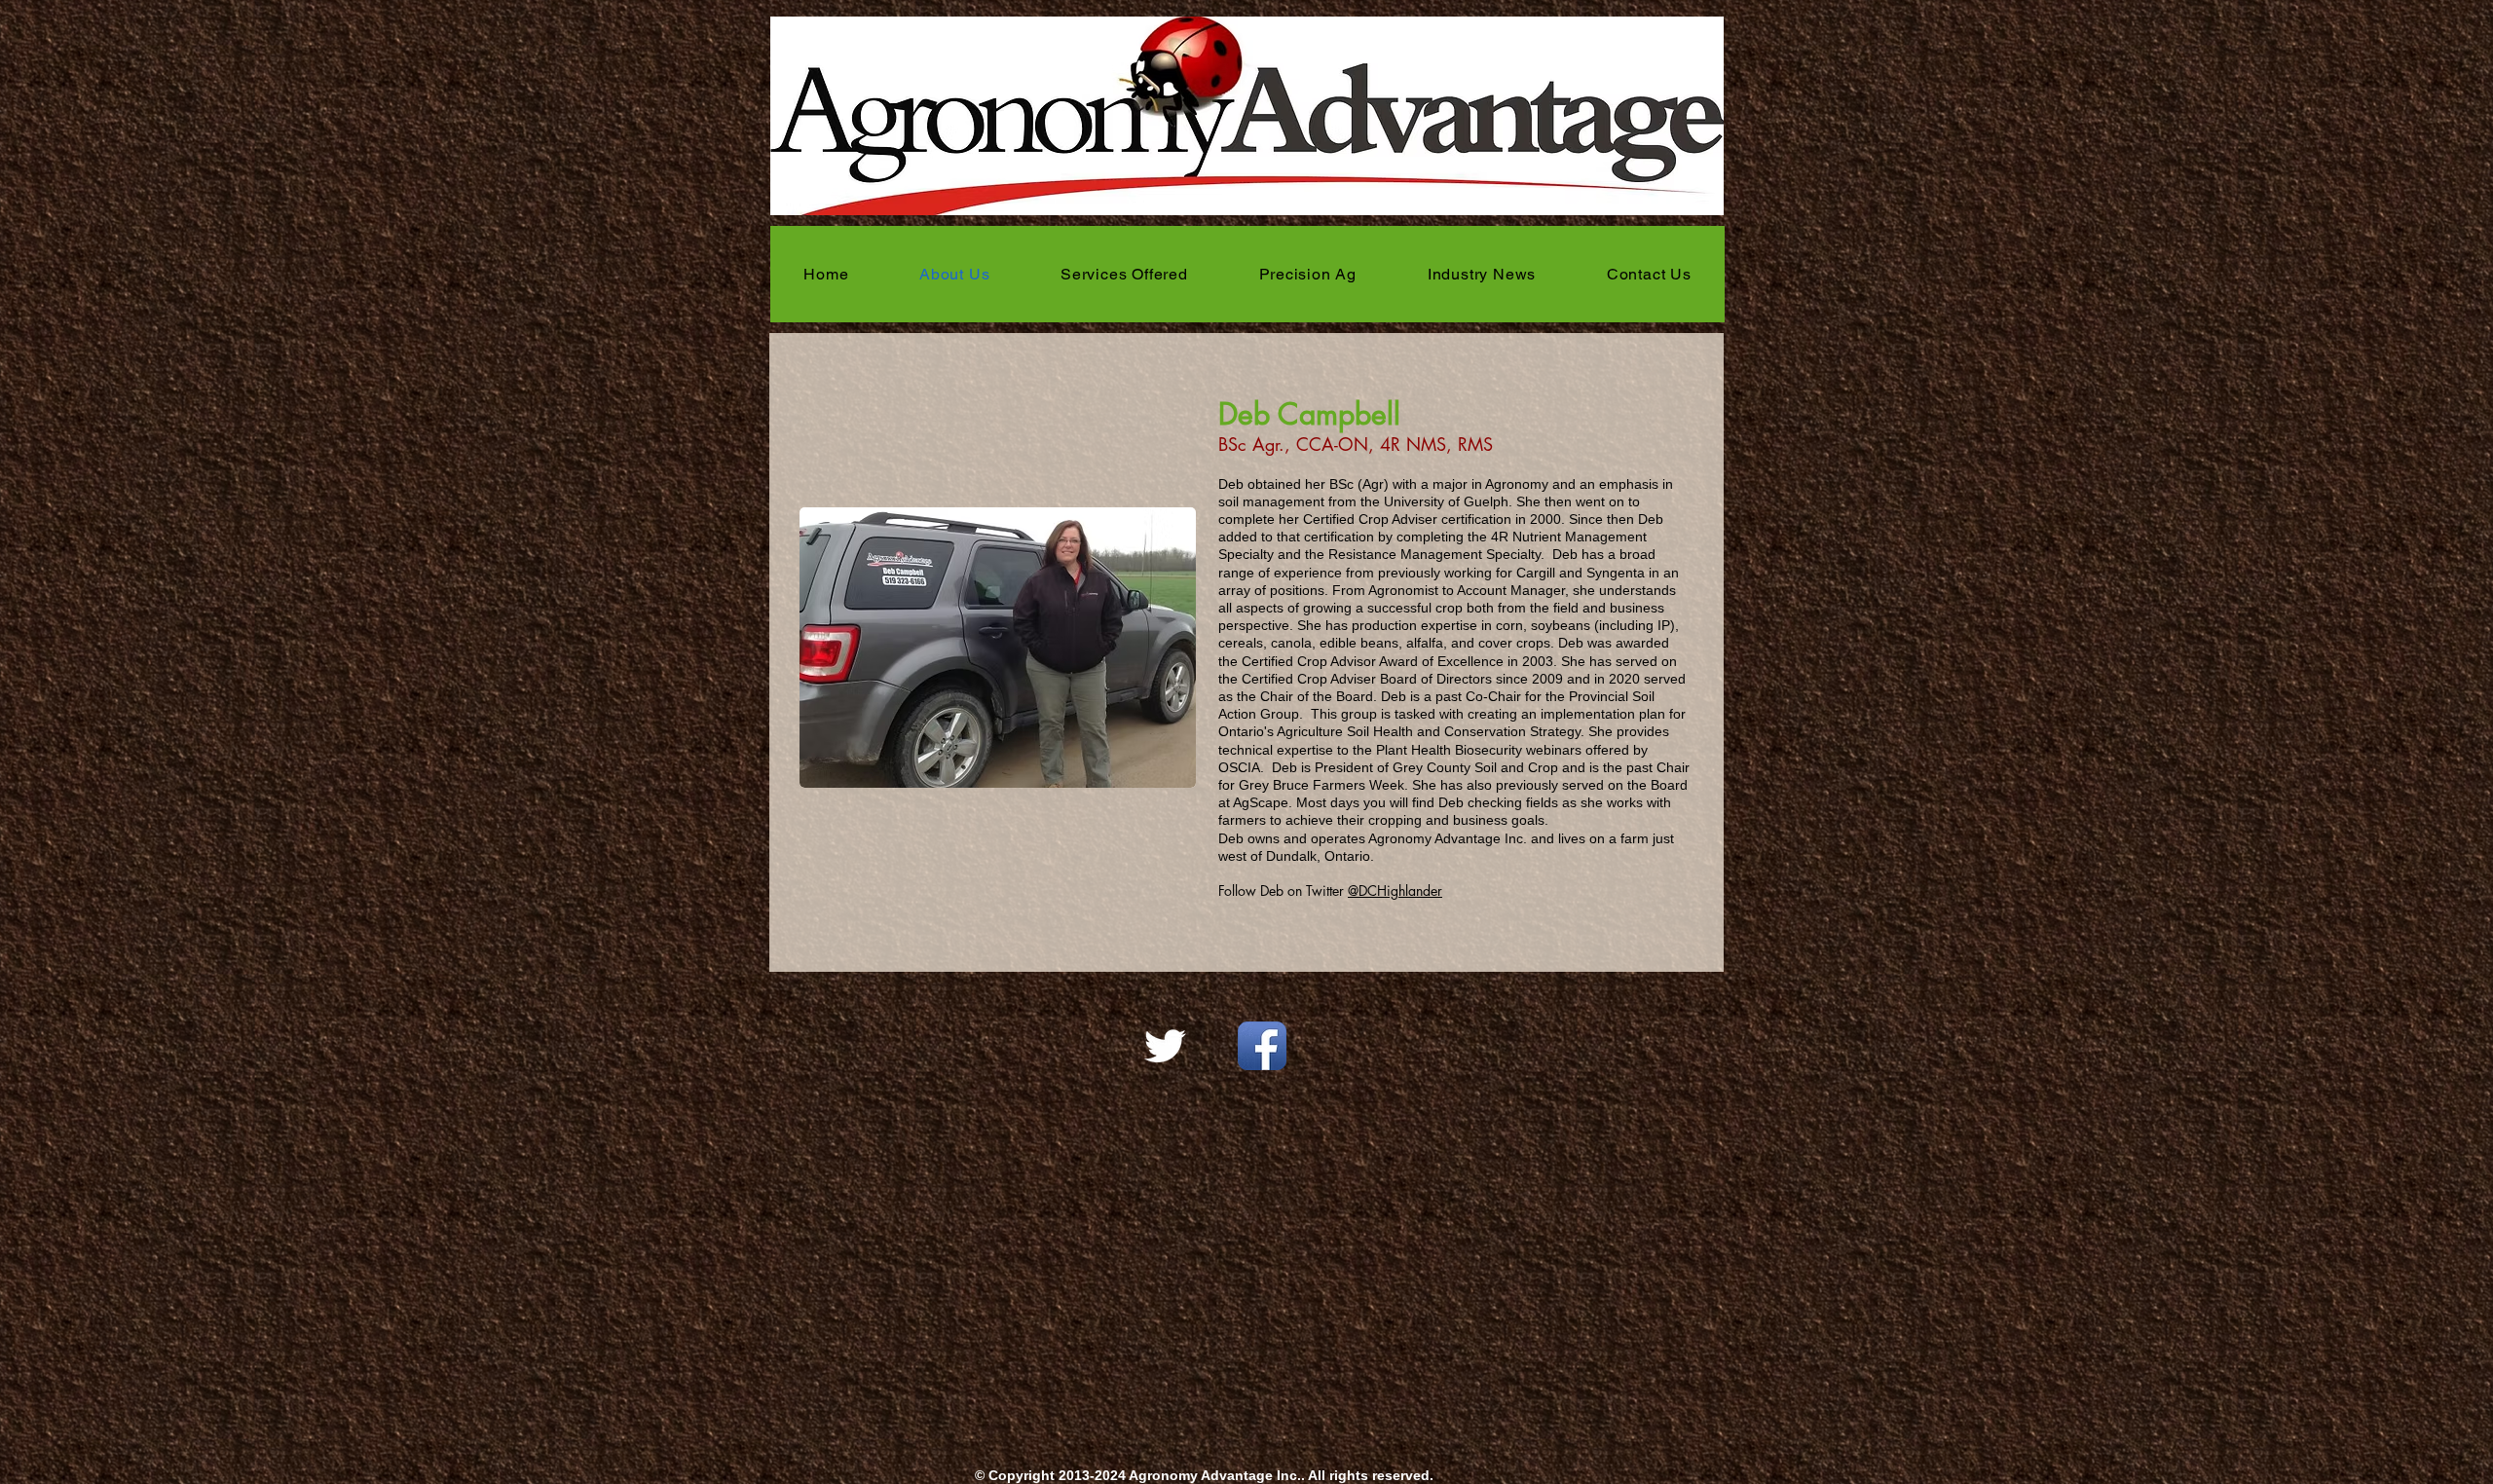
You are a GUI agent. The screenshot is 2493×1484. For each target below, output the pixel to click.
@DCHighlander (1395, 890)
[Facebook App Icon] (1262, 1046)
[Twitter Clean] (1165, 1046)
